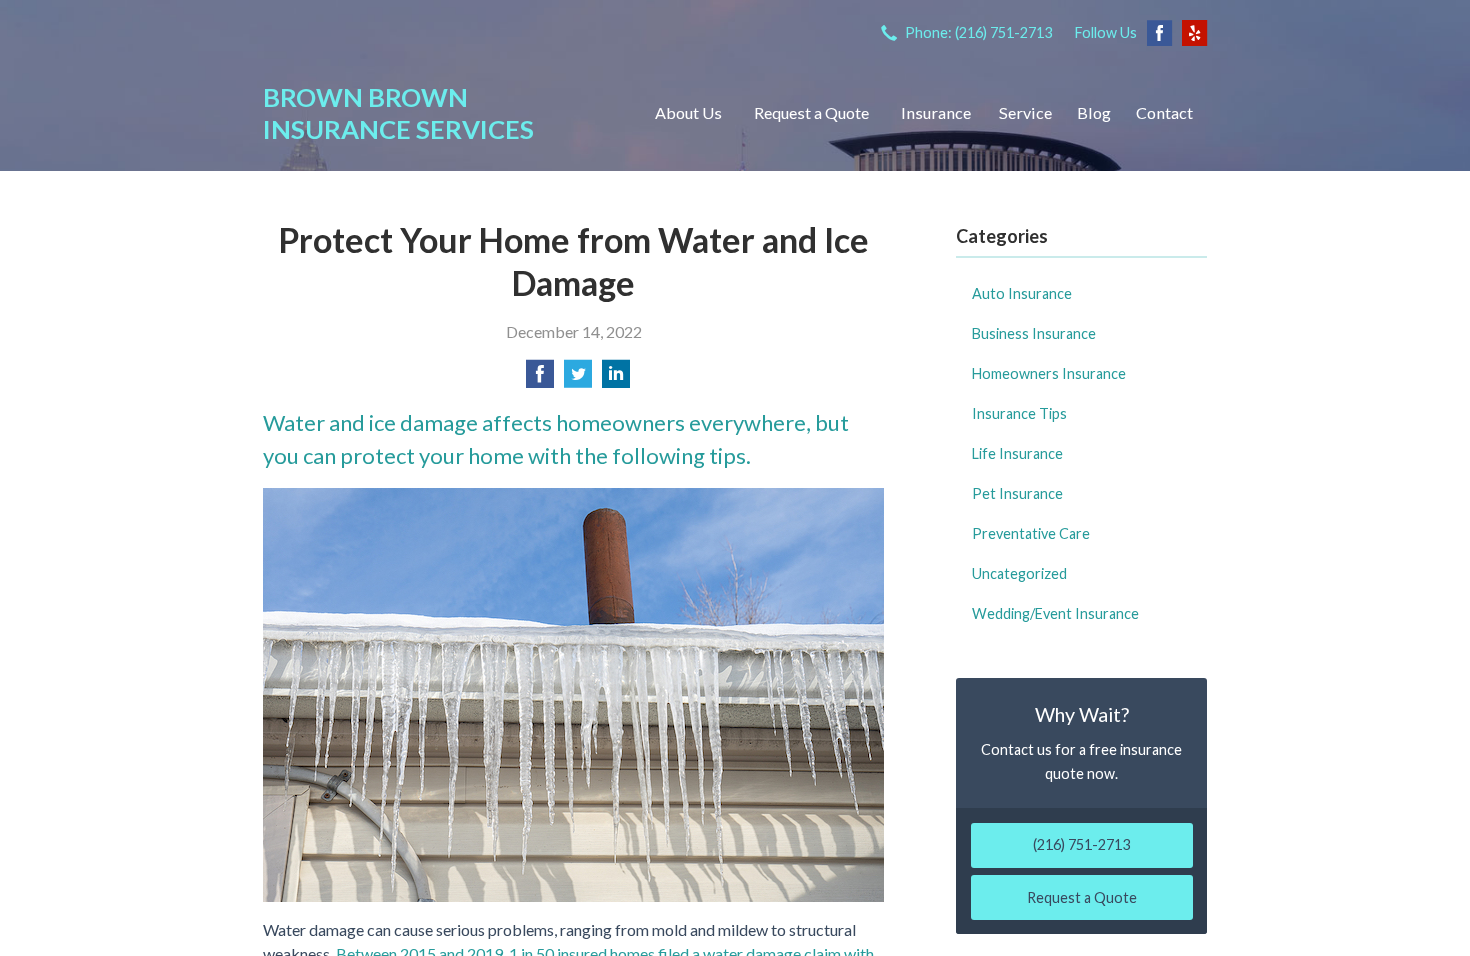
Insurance (936, 112)
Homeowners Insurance (1049, 373)
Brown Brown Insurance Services (398, 113)
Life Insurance (1017, 453)
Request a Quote (811, 112)
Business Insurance (1034, 333)
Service (1025, 112)
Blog (1094, 112)
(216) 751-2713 (1081, 844)
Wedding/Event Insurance (1055, 613)
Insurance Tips (1019, 413)
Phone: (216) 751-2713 (978, 32)
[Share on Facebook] (540, 379)
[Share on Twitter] (578, 379)
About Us (688, 112)
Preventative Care (1031, 533)
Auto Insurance (1022, 293)
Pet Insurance (1017, 493)
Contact (1164, 112)
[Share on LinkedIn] (616, 379)
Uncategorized (1019, 573)
